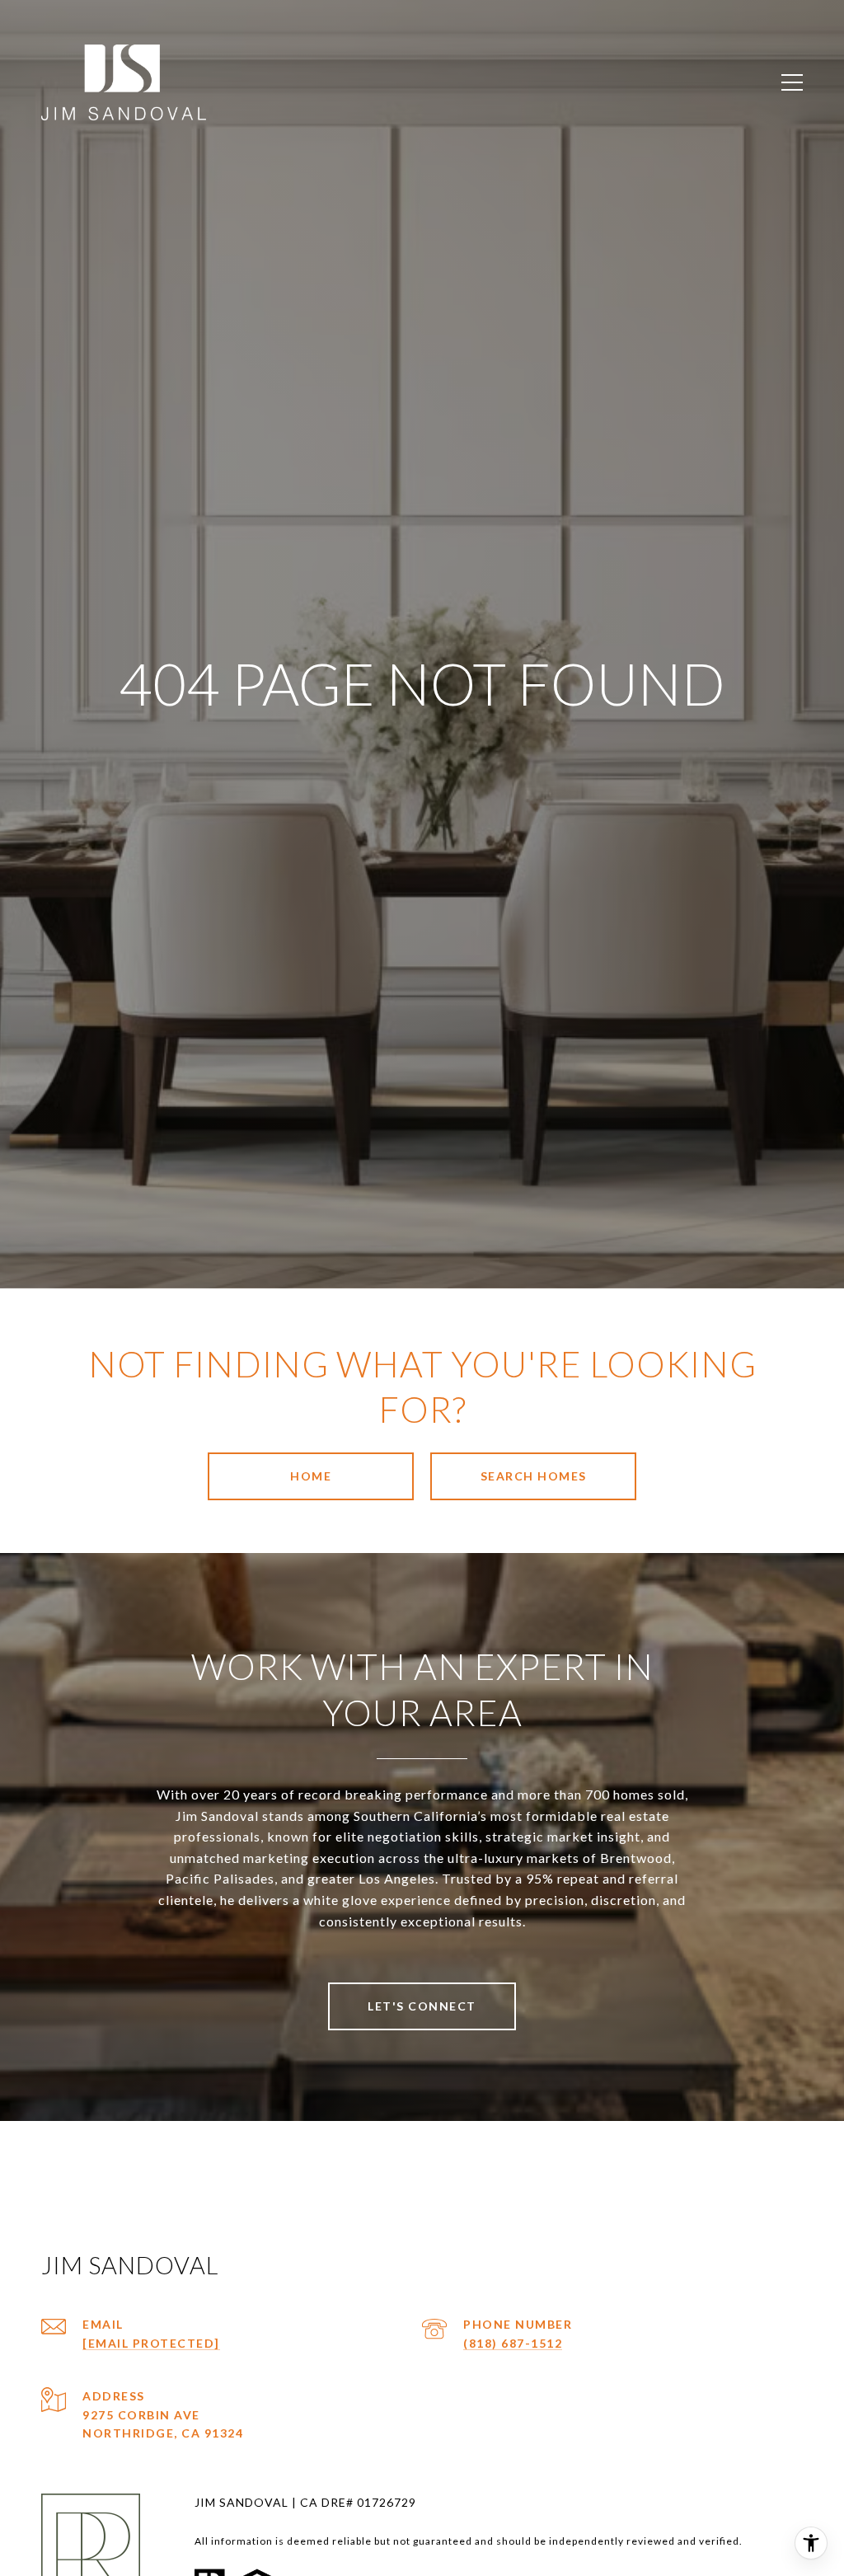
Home (311, 1476)
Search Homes (534, 1476)
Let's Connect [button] (422, 2006)
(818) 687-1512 (513, 2343)
